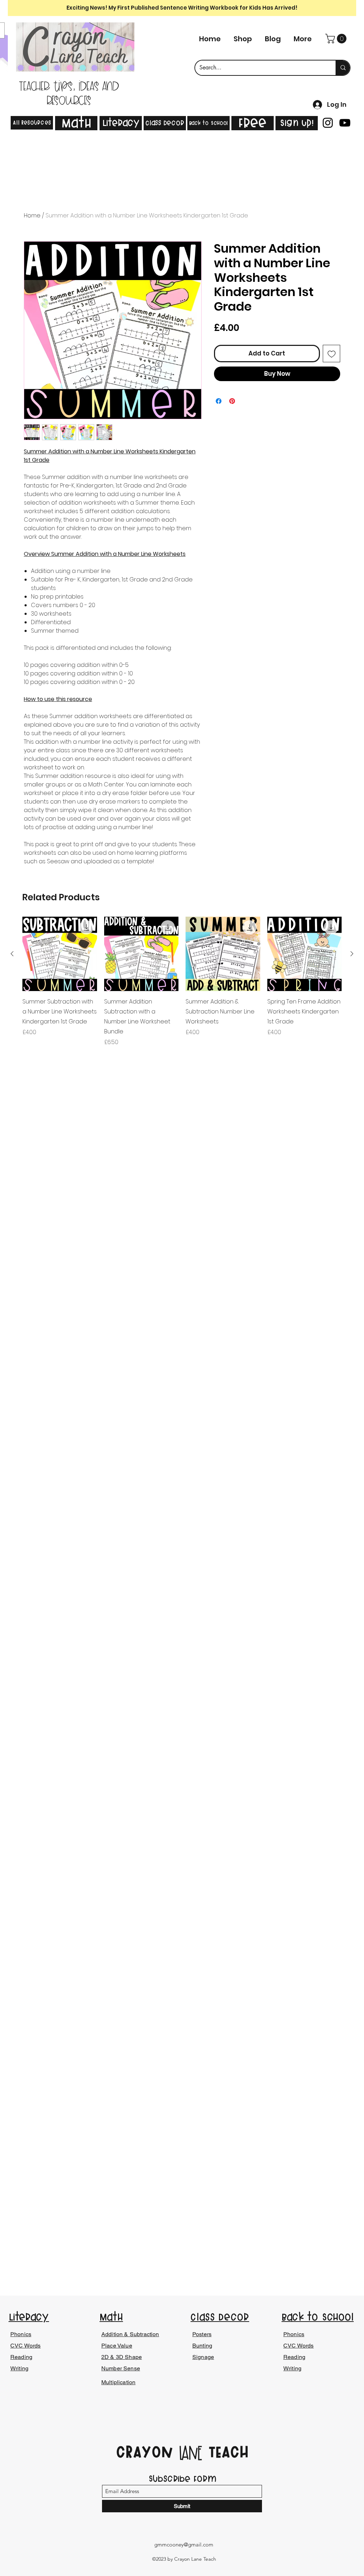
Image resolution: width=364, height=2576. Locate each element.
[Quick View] (60, 954)
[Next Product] (352, 954)
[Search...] (343, 68)
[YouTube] (345, 123)
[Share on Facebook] (219, 401)
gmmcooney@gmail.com (184, 2545)
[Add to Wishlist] (332, 354)
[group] (182, 982)
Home (32, 215)
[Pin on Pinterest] (232, 401)
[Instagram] (328, 123)
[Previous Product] (12, 954)
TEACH (226, 2452)
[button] (337, 39)
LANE (191, 2454)
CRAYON (147, 2452)
